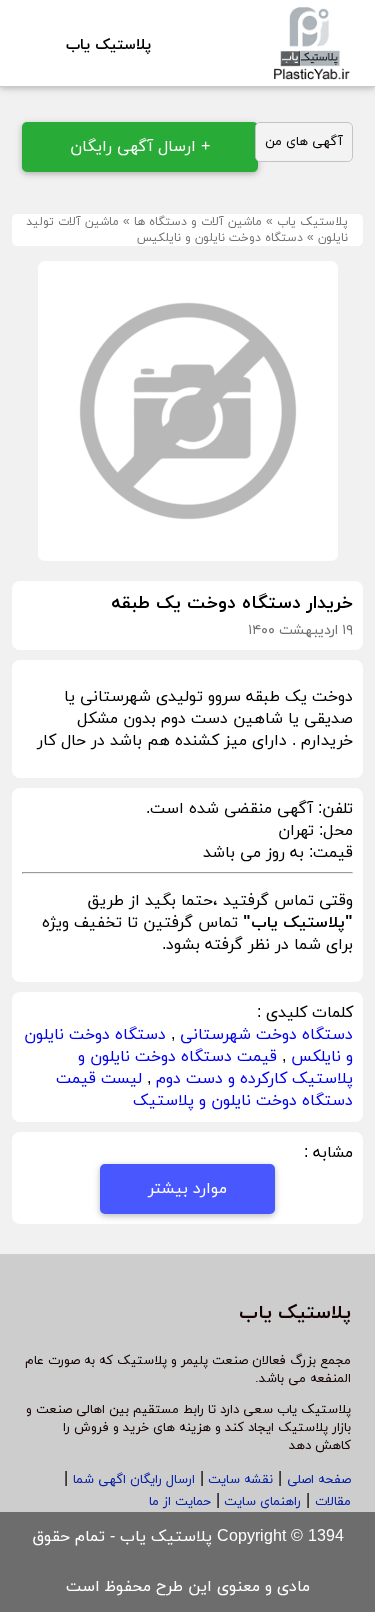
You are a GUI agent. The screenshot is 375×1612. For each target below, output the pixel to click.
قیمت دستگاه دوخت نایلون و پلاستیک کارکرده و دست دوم (215, 1068)
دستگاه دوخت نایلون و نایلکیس (220, 238)
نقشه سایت (238, 1480)
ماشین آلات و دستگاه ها (198, 222)
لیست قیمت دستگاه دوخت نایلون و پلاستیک (204, 1090)
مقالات (333, 1502)
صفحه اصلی (319, 1480)
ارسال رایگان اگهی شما (134, 1480)
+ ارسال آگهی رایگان (140, 147)
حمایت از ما (180, 1502)
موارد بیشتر (187, 1189)
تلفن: (333, 809)
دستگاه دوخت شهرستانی (266, 1035)
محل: (333, 831)
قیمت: (328, 853)
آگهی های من (304, 142)
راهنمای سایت (260, 1502)
